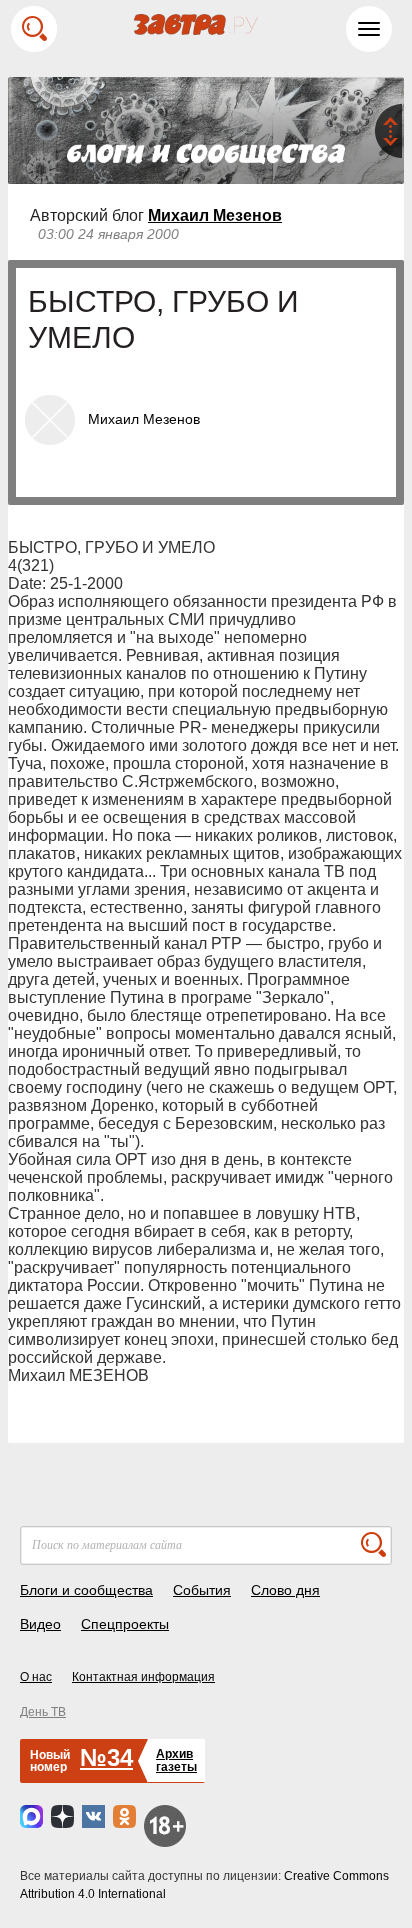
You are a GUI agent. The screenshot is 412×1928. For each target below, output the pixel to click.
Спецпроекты (125, 1624)
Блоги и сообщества (86, 1590)
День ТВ (43, 1712)
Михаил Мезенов (215, 215)
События (202, 1590)
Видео (40, 1624)
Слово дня (285, 1590)
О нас (36, 1677)
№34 (106, 1757)
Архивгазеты (176, 1760)
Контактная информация (143, 1677)
